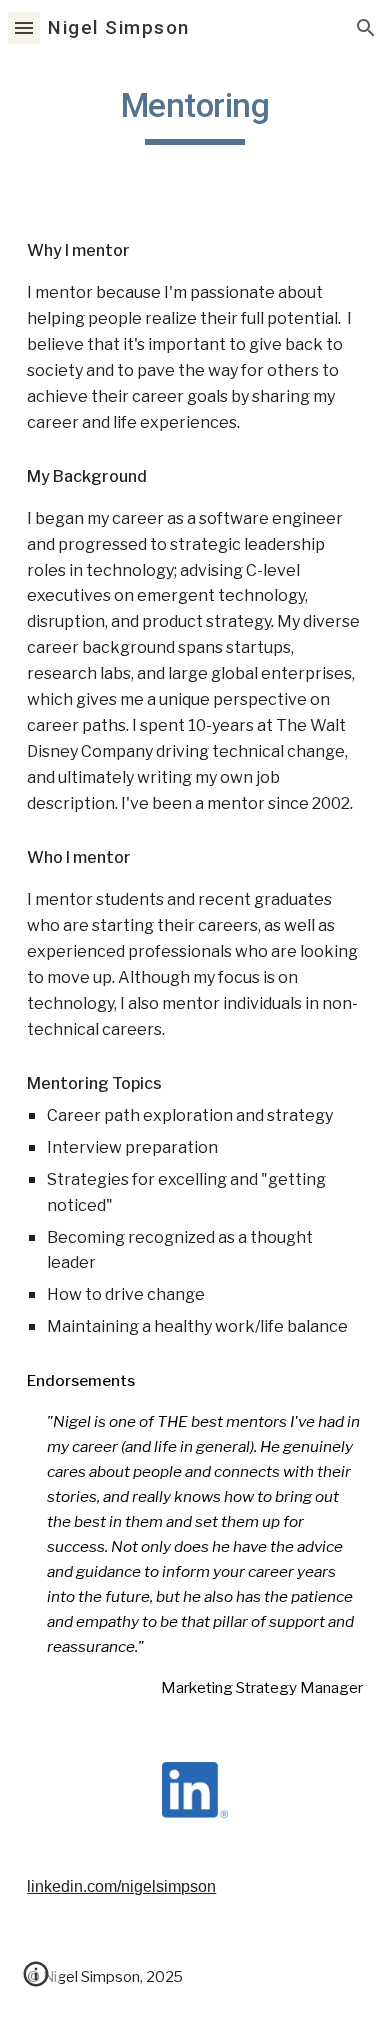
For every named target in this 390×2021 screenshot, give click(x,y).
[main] (195, 115)
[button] (24, 27)
